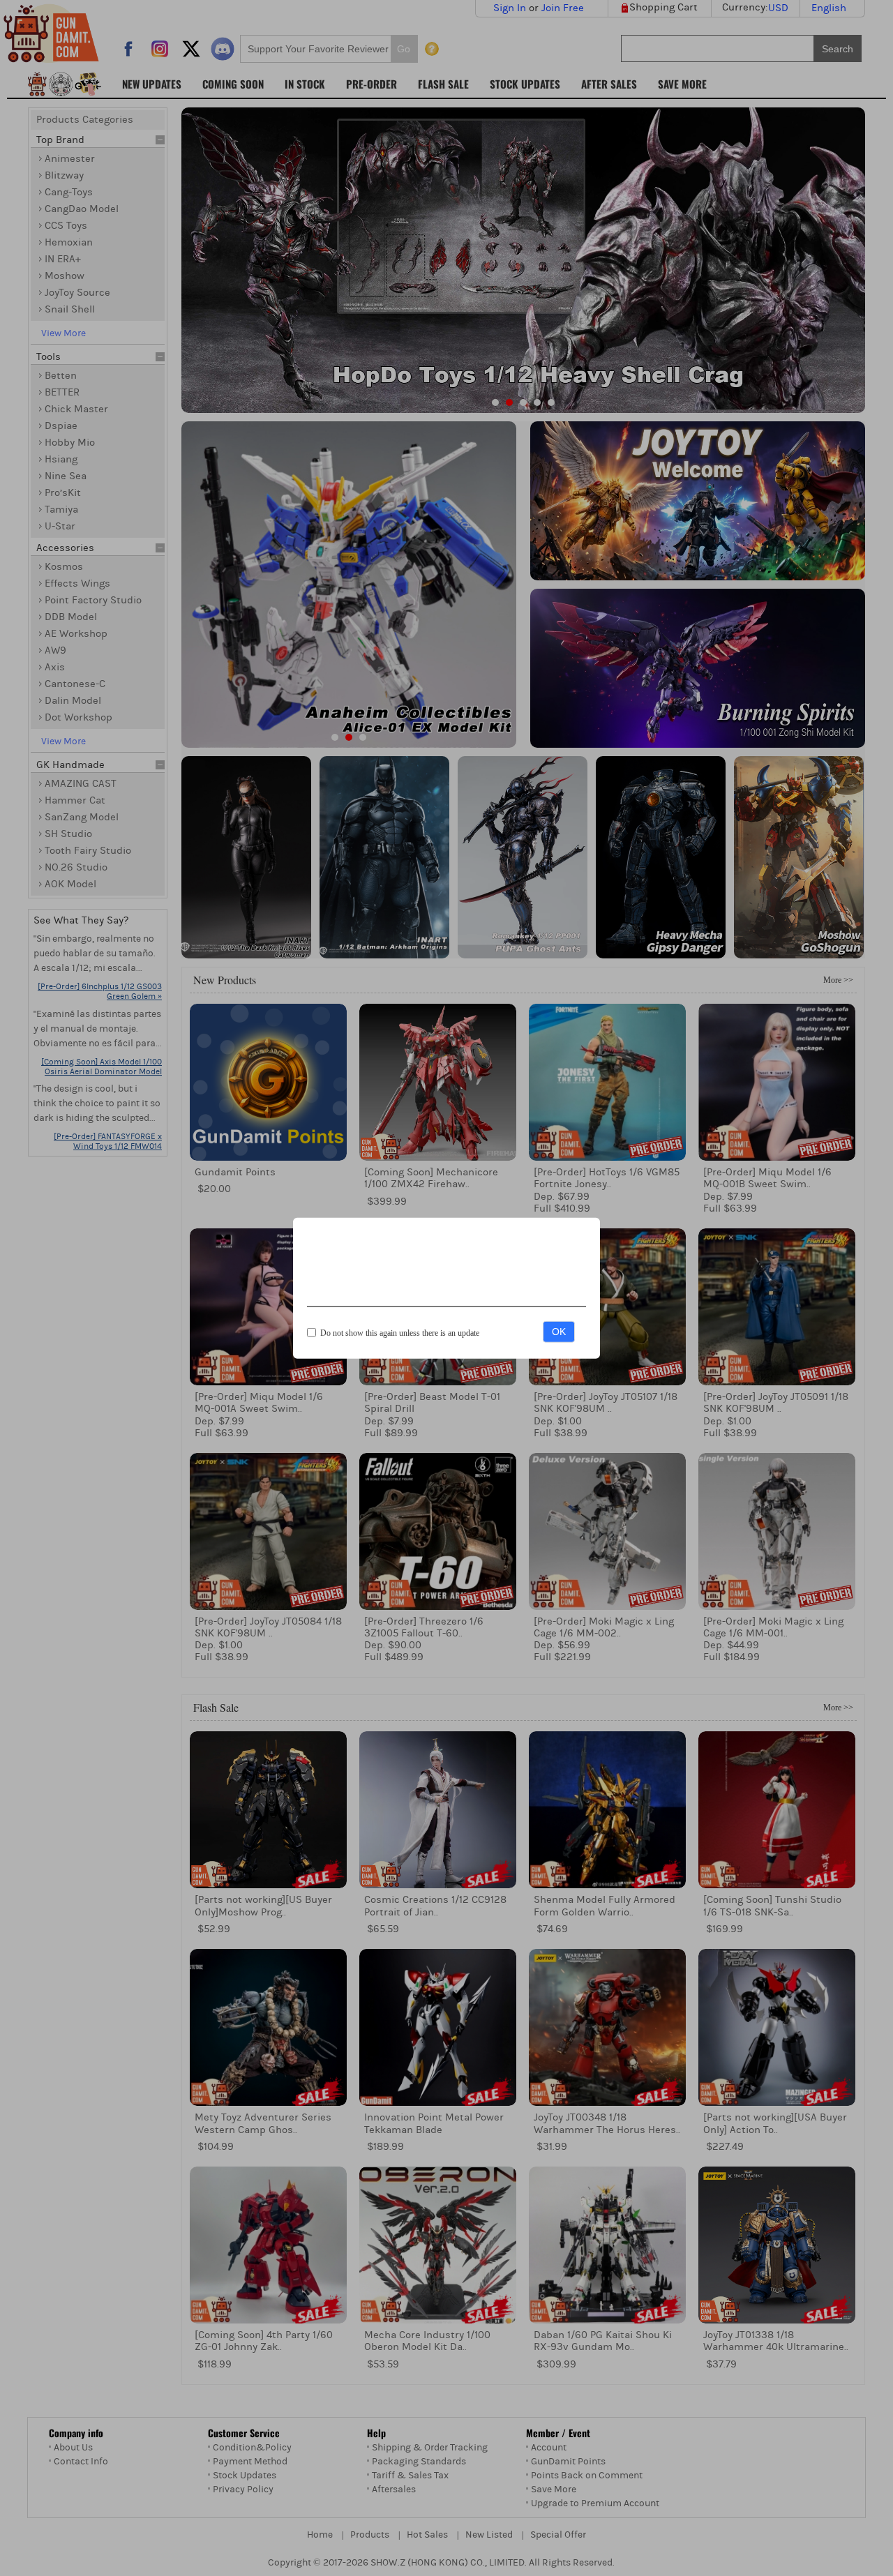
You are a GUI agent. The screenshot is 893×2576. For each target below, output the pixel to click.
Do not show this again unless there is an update (400, 1333)
